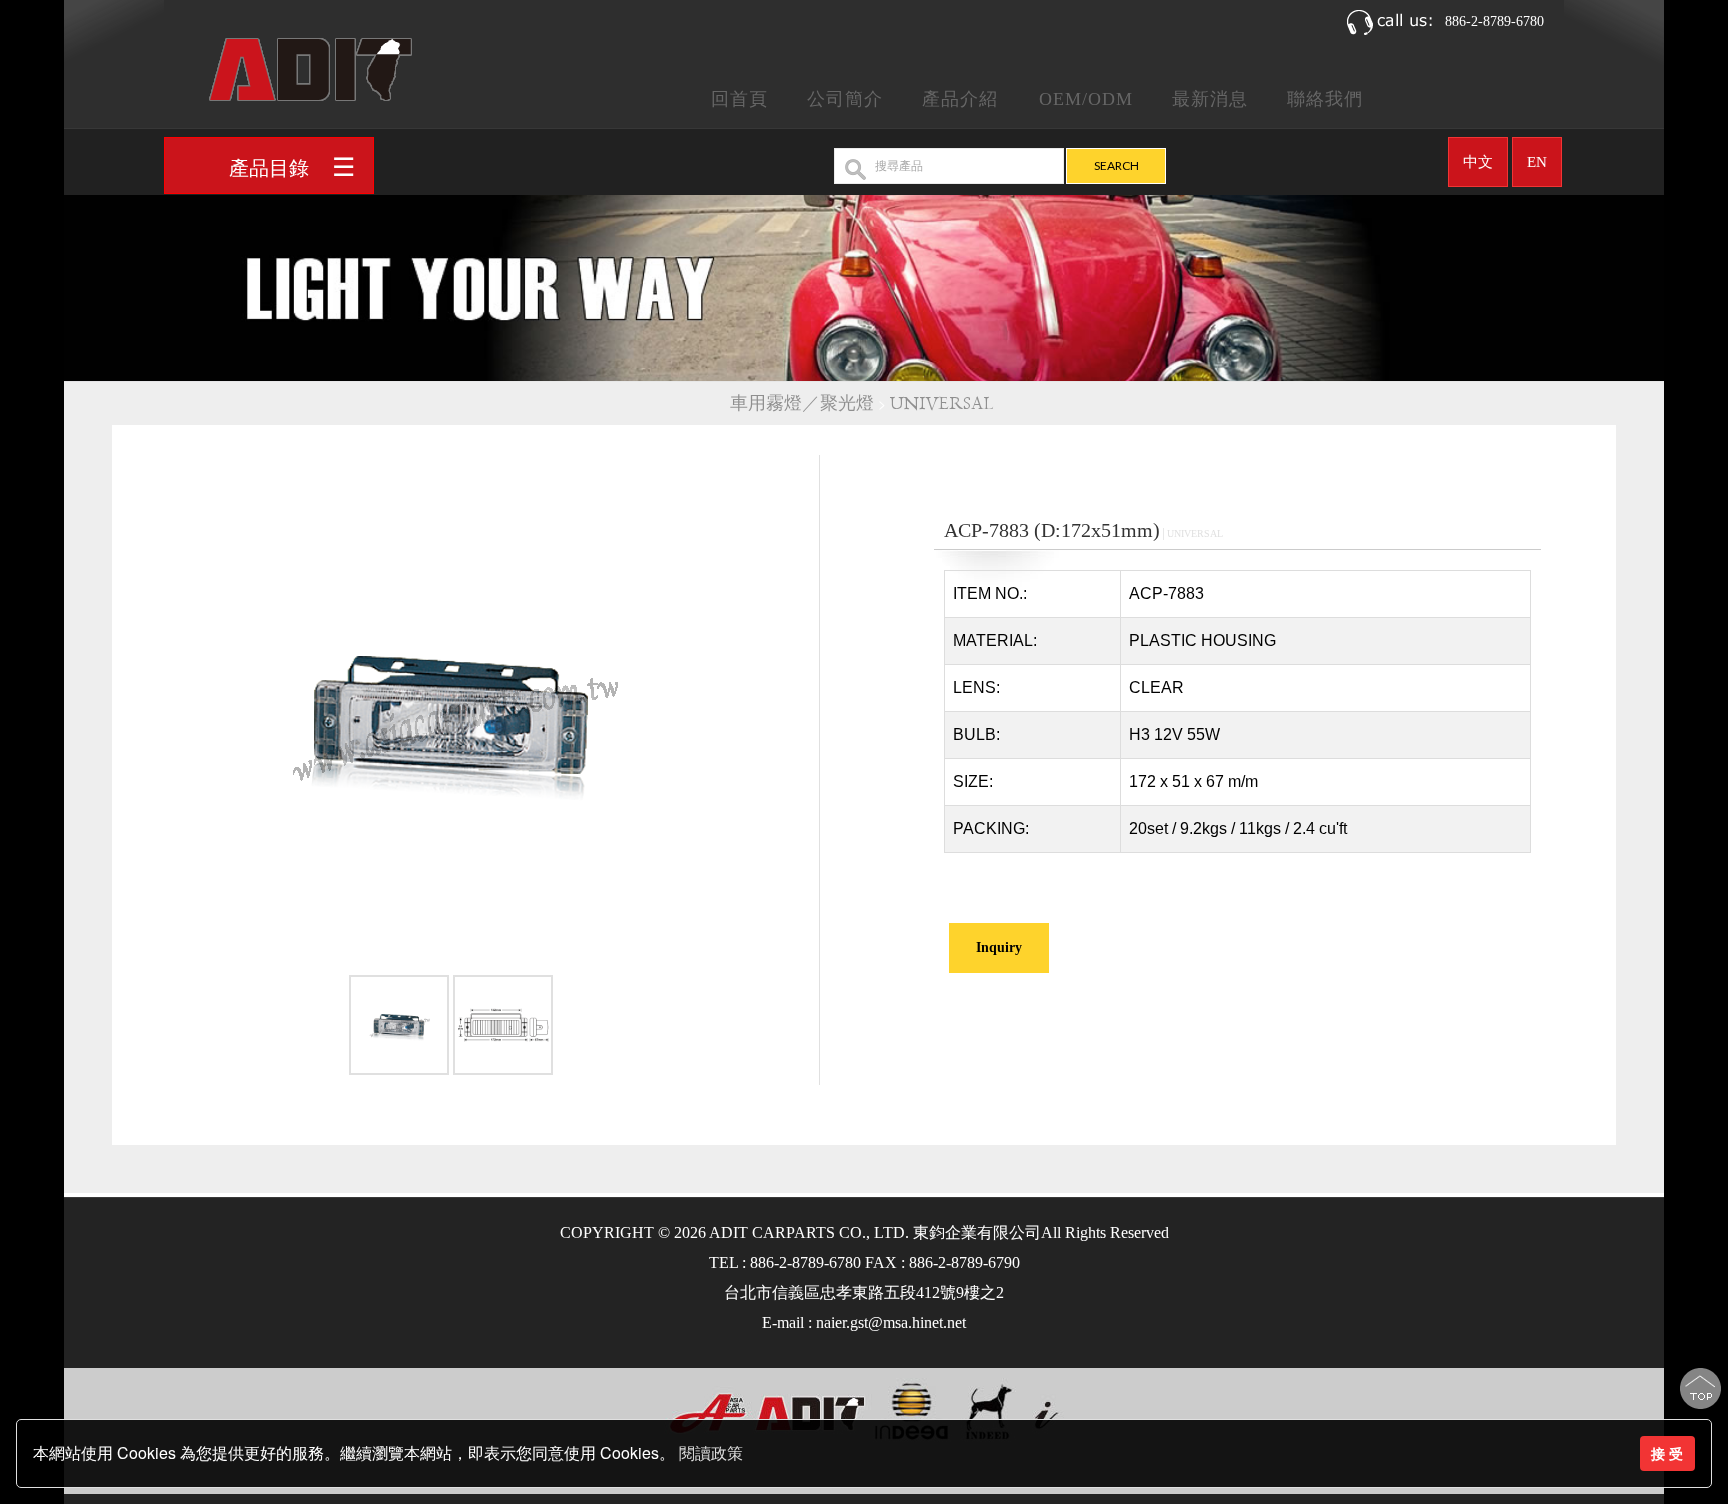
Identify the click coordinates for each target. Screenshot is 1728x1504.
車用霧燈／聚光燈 (802, 403)
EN (1537, 162)
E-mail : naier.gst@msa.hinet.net (864, 1322)
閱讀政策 (711, 1453)
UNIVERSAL (944, 403)
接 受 (1667, 1453)
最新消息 (1210, 99)
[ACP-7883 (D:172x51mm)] (399, 1028)
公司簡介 (845, 99)
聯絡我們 (1325, 99)
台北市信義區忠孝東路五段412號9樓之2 (864, 1292)
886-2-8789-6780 (1494, 21)
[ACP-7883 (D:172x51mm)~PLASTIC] (451, 713)
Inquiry (999, 947)
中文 (1478, 162)
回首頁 (739, 99)
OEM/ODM (1086, 99)
